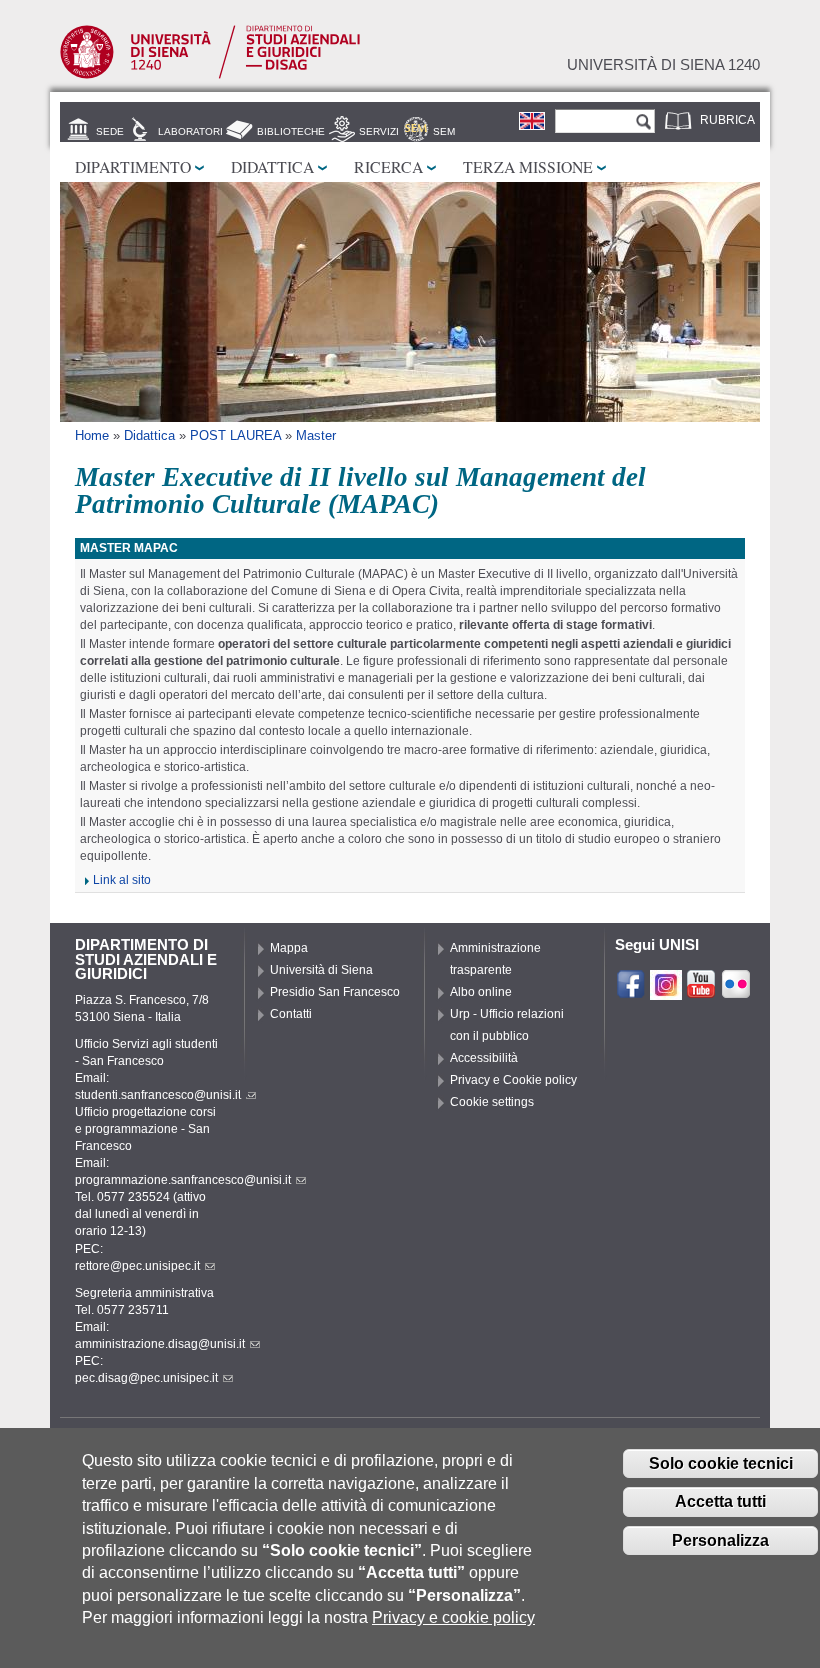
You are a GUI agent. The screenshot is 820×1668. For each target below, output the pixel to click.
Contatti (291, 1014)
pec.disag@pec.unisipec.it (146, 1378)
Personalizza (720, 1540)
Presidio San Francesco (335, 992)
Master (316, 435)
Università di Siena (321, 970)
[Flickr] (736, 991)
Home (92, 435)
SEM (444, 131)
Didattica (272, 166)
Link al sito (122, 880)
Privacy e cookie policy (453, 1617)
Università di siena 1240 (663, 65)
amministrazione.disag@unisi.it (160, 1344)
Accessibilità (484, 1058)
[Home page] (210, 75)
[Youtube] (701, 991)
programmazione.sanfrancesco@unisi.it (183, 1180)
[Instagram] (666, 991)
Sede (110, 131)
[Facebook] (631, 991)
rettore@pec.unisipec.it (137, 1266)
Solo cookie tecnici (721, 1463)
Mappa (289, 948)
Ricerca (388, 166)
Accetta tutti (720, 1501)
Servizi (379, 131)
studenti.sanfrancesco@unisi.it (158, 1095)
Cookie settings (492, 1102)
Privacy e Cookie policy (513, 1080)
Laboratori (190, 131)
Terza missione (528, 166)
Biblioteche (291, 131)
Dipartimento (133, 166)
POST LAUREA (235, 435)
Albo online (481, 992)
